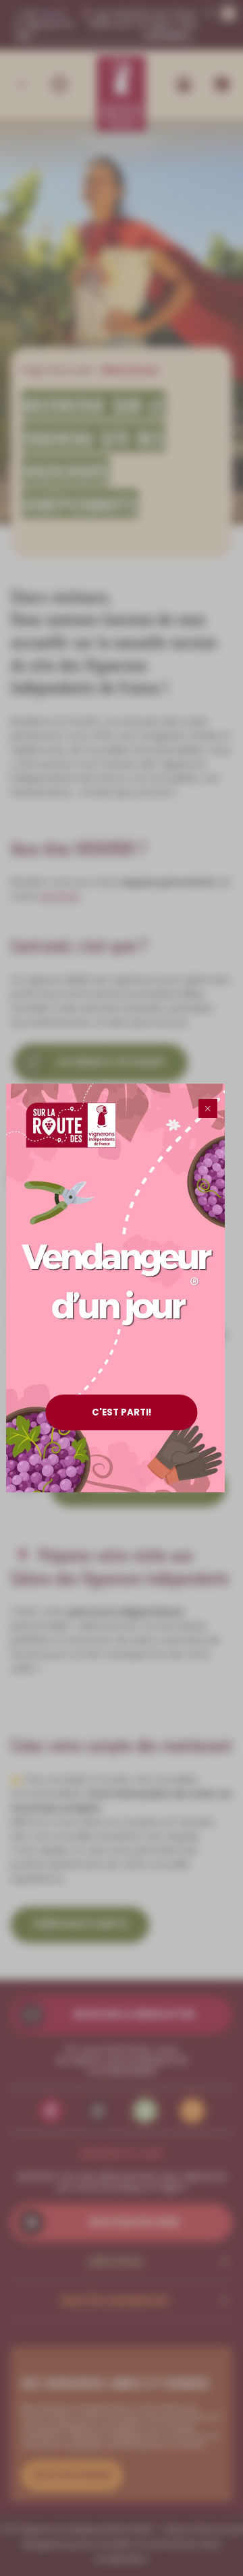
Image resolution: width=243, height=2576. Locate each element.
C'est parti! (122, 1412)
